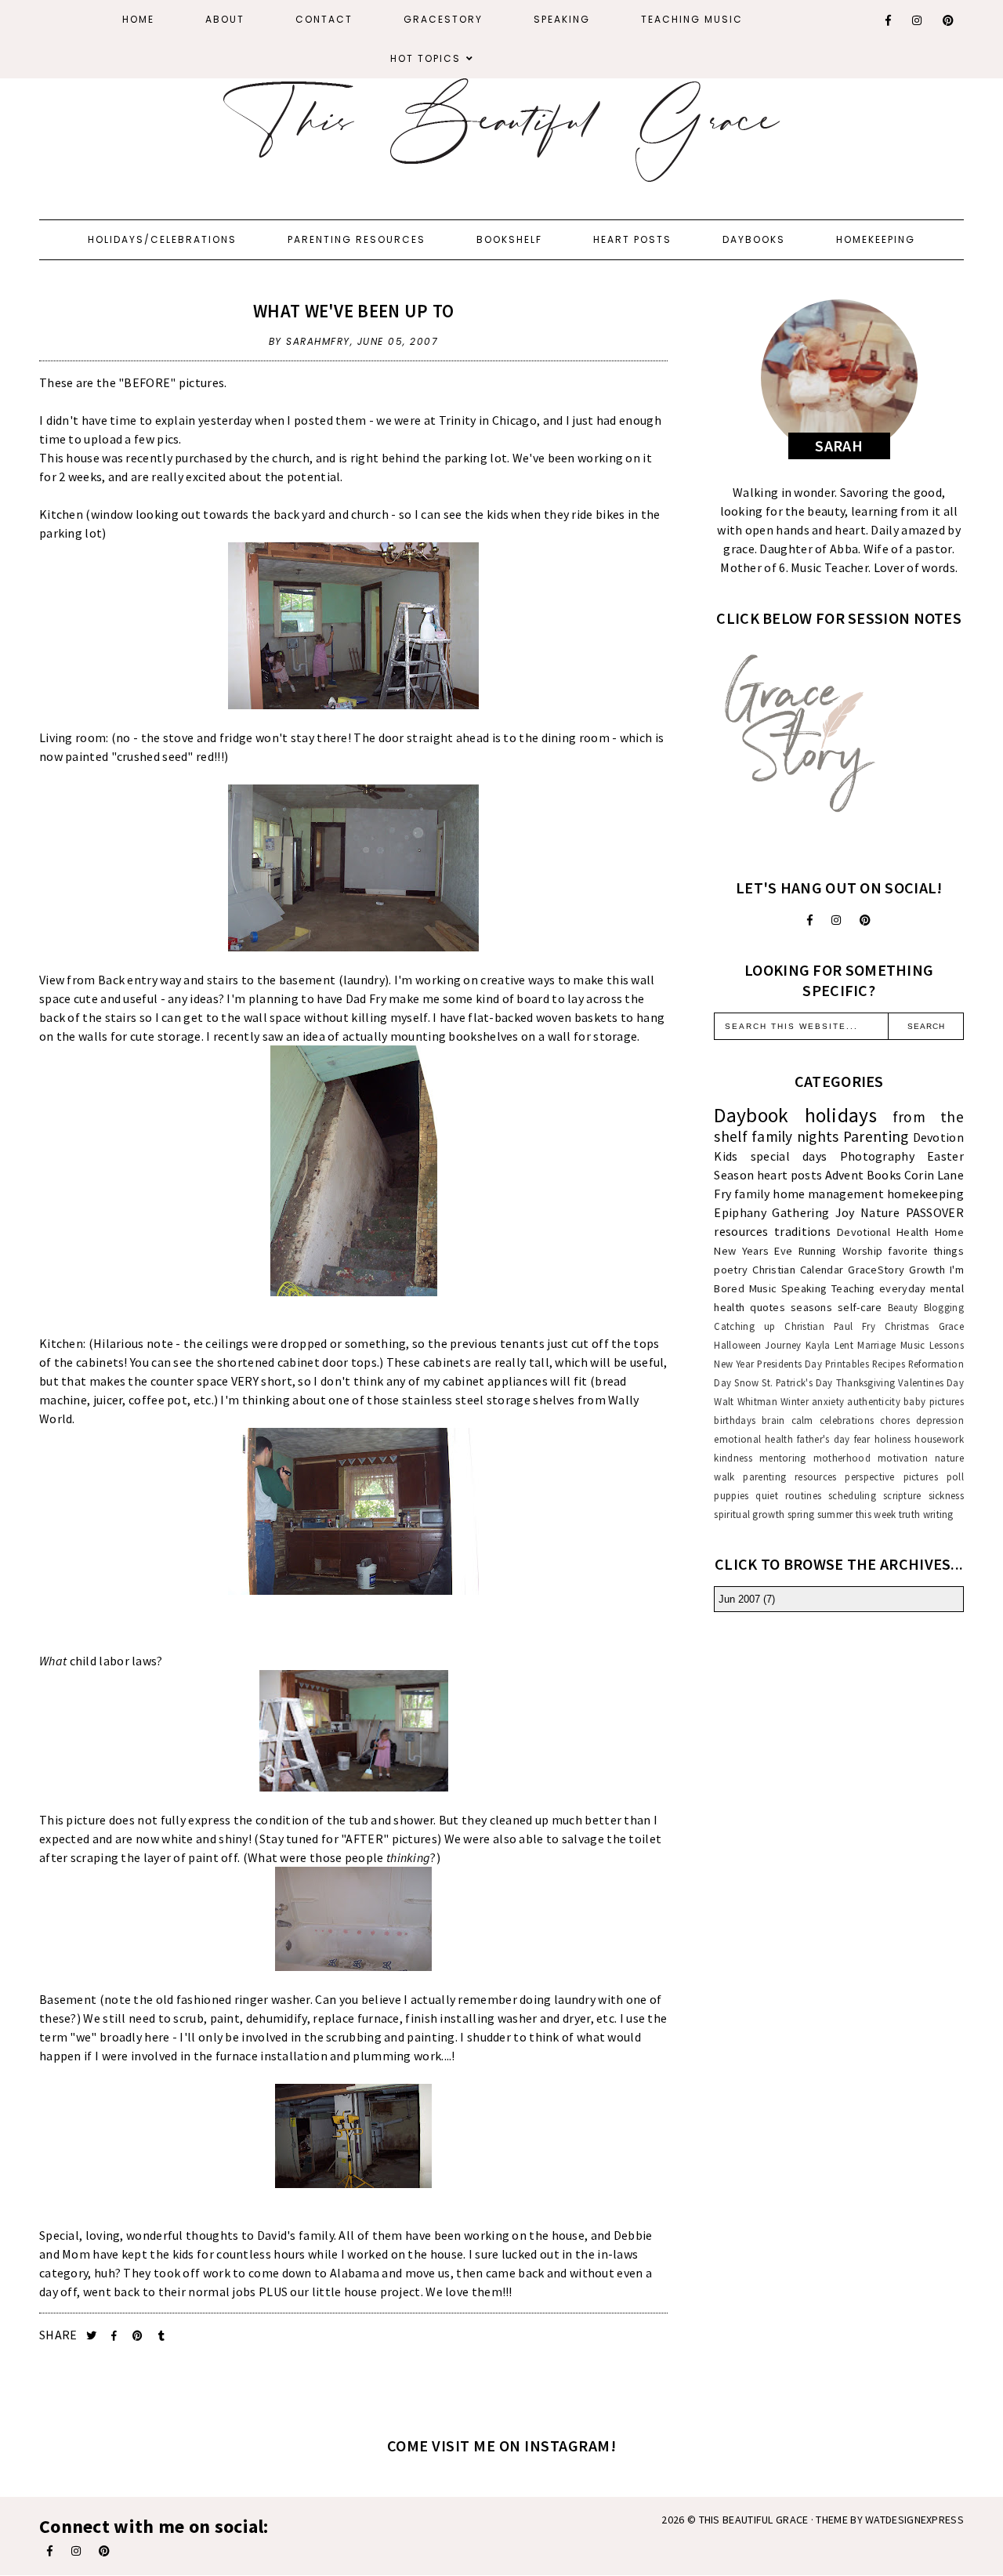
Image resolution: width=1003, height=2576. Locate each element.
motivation (903, 1458)
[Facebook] (889, 20)
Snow (746, 1382)
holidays (841, 1115)
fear (862, 1439)
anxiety (828, 1401)
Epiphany (740, 1212)
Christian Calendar (798, 1270)
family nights (795, 1136)
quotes (768, 1307)
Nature (880, 1212)
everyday (902, 1288)
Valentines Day (931, 1382)
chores (895, 1420)
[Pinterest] (949, 20)
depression (940, 1420)
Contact (324, 19)
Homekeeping (876, 239)
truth (910, 1514)
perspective (869, 1476)
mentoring (783, 1458)
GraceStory (443, 19)
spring (801, 1514)
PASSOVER (935, 1212)
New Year (734, 1364)
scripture (902, 1495)
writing (938, 1514)
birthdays (735, 1420)
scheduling (852, 1495)
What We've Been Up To (353, 311)
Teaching (853, 1288)
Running (818, 1251)
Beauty (903, 1307)
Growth (927, 1270)
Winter (795, 1401)
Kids (726, 1156)
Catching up (744, 1326)
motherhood (842, 1458)
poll (955, 1476)
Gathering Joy (813, 1212)
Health (912, 1232)
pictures (921, 1476)
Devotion (938, 1137)
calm (802, 1420)
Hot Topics (425, 58)
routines (803, 1495)
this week (876, 1514)
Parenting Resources (357, 239)
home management (828, 1194)
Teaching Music (692, 19)
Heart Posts (632, 239)
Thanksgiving (866, 1382)
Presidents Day (789, 1364)
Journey (783, 1345)
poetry (731, 1270)
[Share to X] (93, 2336)
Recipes (889, 1364)
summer (835, 1514)
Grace (952, 1326)
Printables (847, 1364)
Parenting (876, 1136)
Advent (845, 1175)
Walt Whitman (745, 1401)
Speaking (562, 19)
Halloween (737, 1345)
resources (741, 1231)
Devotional (864, 1232)
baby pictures (934, 1401)
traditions (802, 1231)
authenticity (874, 1401)
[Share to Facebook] (116, 2336)
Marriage (876, 1345)
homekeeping (925, 1194)
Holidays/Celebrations (162, 239)
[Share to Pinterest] (139, 2336)
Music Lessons (932, 1345)
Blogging (944, 1307)
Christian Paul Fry (830, 1326)
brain (773, 1420)
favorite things (926, 1251)
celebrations (847, 1420)
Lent (844, 1345)
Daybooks (754, 239)
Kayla (818, 1345)
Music (763, 1288)
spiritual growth (749, 1514)
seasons (811, 1307)
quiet (767, 1495)
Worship (862, 1251)
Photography (877, 1156)
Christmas (907, 1326)
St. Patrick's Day (797, 1382)
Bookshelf (509, 239)
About (225, 19)
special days (789, 1156)
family (752, 1194)
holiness (893, 1439)
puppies (731, 1495)
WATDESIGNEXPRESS (914, 2520)
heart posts (789, 1175)
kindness (733, 1458)
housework (939, 1439)
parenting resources (789, 1476)
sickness (946, 1495)
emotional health (753, 1439)
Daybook (751, 1115)
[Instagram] (918, 20)
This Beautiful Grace (754, 2520)
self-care (860, 1307)
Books (884, 1175)
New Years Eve (753, 1251)
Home (138, 19)
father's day (823, 1439)
